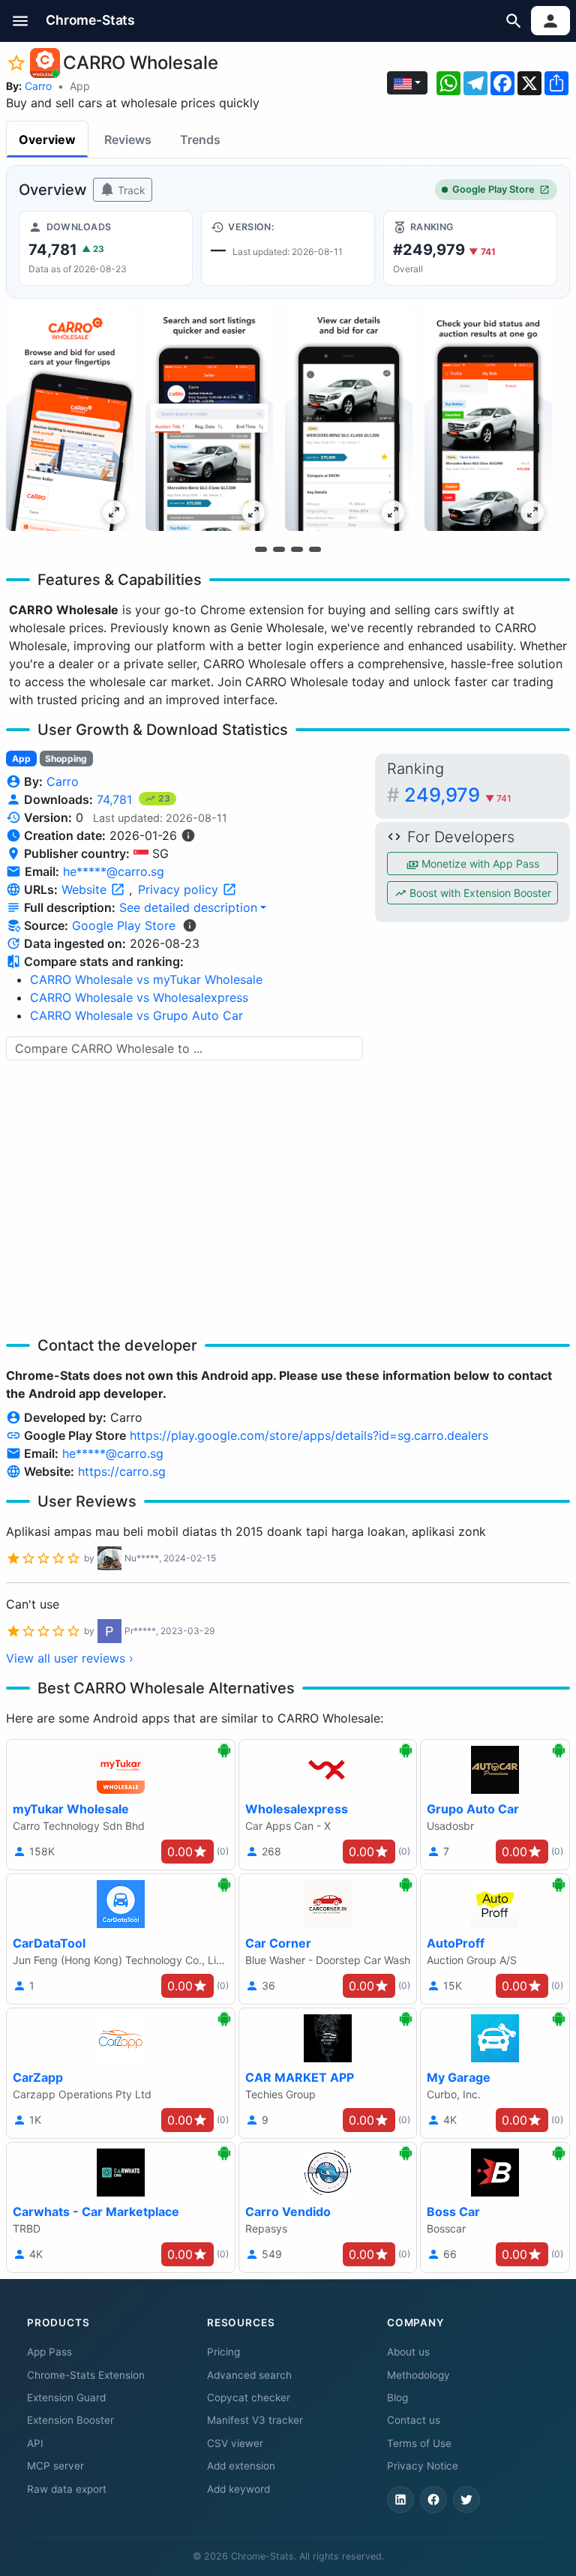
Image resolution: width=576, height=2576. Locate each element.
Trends (200, 139)
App (80, 86)
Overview (47, 139)
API (35, 2443)
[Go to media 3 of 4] (297, 549)
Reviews (128, 139)
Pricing (223, 2352)
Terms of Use (419, 2443)
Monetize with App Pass (479, 864)
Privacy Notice (423, 2466)
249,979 (458, 795)
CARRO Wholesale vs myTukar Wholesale (146, 979)
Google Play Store (493, 189)
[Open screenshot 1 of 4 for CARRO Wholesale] (70, 418)
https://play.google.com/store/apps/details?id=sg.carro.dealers (309, 1435)
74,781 (116, 799)
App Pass (49, 2352)
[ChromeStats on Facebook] (433, 2500)
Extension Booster (70, 2420)
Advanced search (249, 2375)
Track (130, 190)
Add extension (241, 2466)
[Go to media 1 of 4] (261, 549)
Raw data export (67, 2489)
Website (86, 889)
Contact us (414, 2420)
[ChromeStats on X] (466, 2500)
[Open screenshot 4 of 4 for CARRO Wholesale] (488, 418)
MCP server (55, 2466)
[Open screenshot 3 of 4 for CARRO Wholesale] (349, 418)
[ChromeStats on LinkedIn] (400, 2500)
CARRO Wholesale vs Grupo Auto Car (136, 1015)
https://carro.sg (122, 1471)
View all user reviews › (70, 1658)
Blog (397, 2398)
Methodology (418, 2375)
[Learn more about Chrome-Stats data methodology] (190, 925)
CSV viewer (235, 2443)
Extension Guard (66, 2398)
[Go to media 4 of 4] (315, 549)
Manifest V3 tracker (255, 2420)
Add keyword (238, 2489)
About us (408, 2352)
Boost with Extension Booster (479, 893)
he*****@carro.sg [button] (114, 871)
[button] (21, 21)
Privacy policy (180, 889)
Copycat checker (249, 2398)
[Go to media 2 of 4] (279, 549)
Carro (38, 86)
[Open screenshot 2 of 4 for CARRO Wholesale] (209, 418)
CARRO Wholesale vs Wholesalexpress (139, 997)
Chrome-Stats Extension (86, 2375)
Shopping (66, 759)
